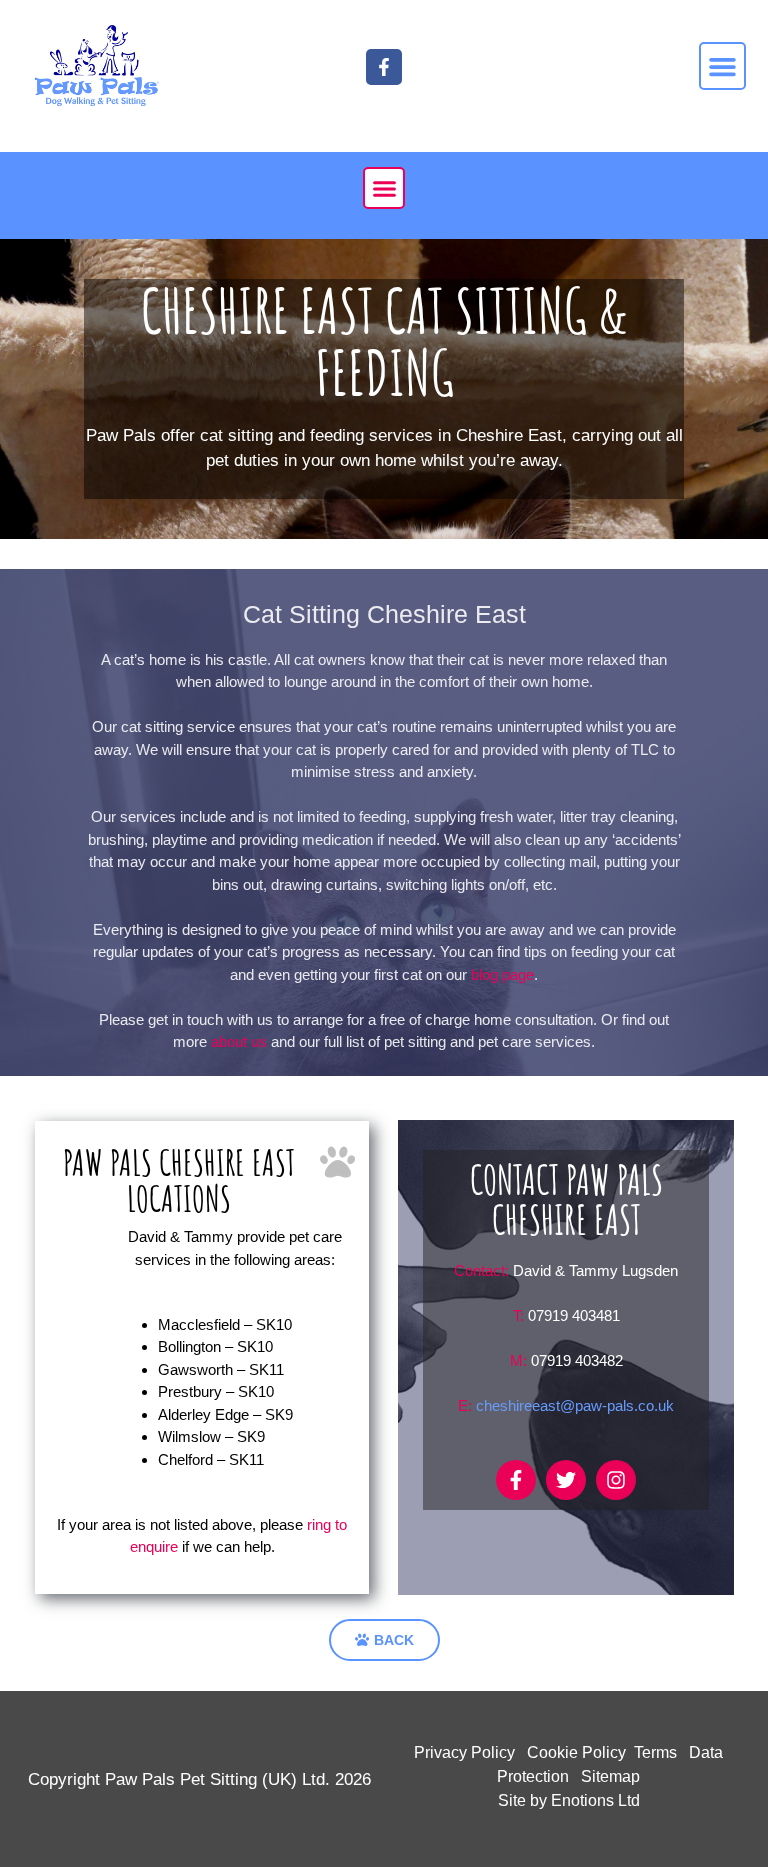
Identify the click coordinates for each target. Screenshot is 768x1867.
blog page (502, 974)
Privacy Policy (464, 1752)
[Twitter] (566, 1480)
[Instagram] (616, 1480)
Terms (655, 1752)
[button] (723, 66)
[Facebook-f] (516, 1480)
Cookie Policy (576, 1752)
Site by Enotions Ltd (569, 1800)
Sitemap (610, 1776)
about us (239, 1041)
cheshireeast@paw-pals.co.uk (575, 1405)
